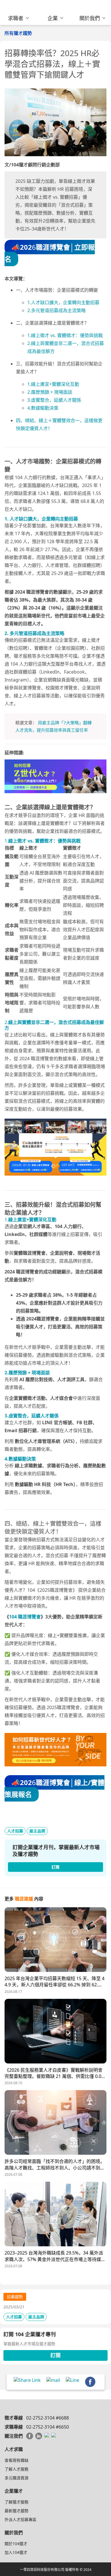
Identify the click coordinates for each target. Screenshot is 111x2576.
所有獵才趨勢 (18, 33)
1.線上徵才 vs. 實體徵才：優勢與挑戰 (65, 335)
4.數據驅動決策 (43, 408)
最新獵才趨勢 (17, 2511)
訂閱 (55, 2355)
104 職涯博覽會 (25, 1617)
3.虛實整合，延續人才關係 (54, 400)
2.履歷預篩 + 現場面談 (50, 392)
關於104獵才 (16, 2544)
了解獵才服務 (17, 2502)
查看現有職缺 (17, 2460)
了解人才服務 (17, 2469)
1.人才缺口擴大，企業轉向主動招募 (63, 302)
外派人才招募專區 (20, 2519)
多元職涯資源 (17, 2478)
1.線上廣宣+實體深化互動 (53, 384)
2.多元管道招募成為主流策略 (56, 310)
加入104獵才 (16, 2552)
